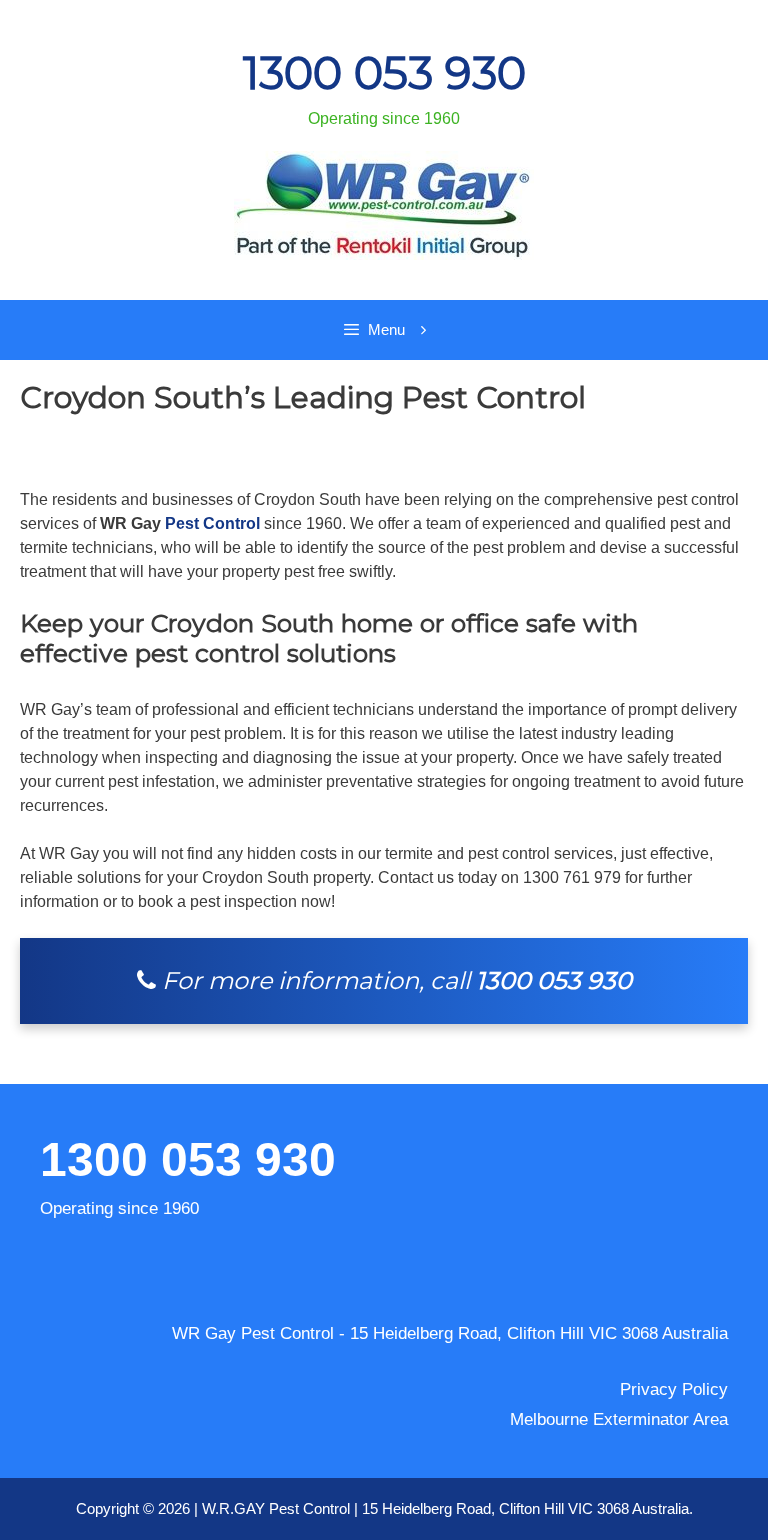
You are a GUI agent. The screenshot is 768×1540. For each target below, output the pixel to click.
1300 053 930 (384, 73)
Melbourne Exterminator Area (619, 1419)
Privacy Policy (674, 1389)
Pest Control (212, 523)
